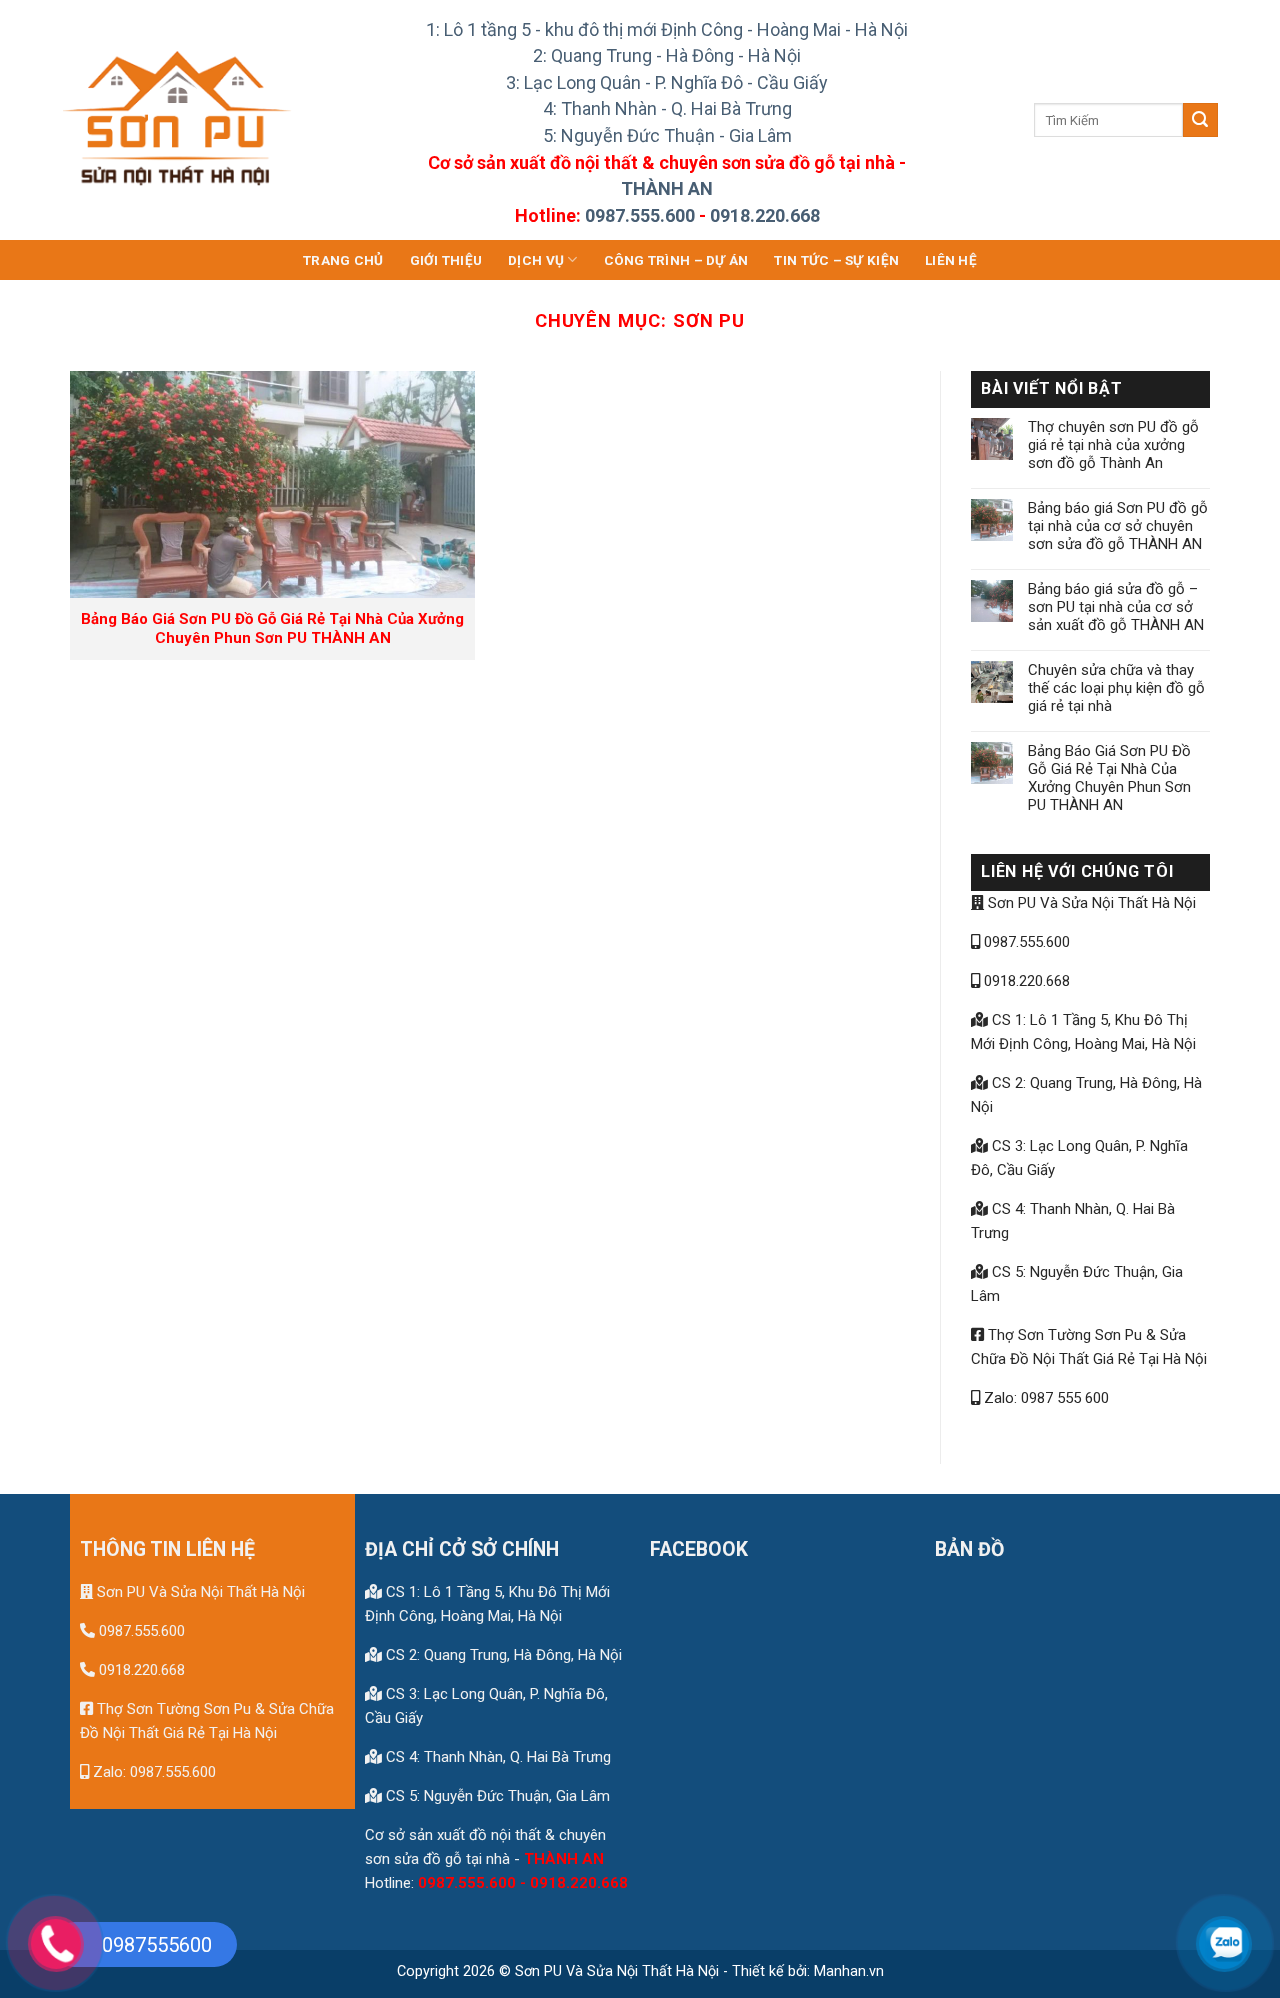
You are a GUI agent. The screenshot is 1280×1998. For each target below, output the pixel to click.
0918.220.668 (765, 215)
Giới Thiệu (446, 260)
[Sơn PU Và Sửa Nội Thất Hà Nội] (179, 120)
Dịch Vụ (536, 260)
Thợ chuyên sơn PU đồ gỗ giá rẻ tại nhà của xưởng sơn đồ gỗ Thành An (1113, 445)
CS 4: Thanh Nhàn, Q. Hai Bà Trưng (496, 1757)
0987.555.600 (640, 215)
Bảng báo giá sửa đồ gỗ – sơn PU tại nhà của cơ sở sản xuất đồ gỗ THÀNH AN (1116, 607)
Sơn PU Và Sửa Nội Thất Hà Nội (1090, 903)
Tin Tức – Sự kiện (836, 260)
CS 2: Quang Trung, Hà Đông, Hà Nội (502, 1655)
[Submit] (1200, 120)
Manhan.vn (849, 1971)
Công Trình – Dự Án (676, 260)
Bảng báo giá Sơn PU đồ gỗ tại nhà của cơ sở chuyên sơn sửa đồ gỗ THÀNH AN (1118, 526)
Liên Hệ (951, 260)
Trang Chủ (343, 260)
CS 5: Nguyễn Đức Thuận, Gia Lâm (496, 1796)
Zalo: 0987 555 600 (1044, 1398)
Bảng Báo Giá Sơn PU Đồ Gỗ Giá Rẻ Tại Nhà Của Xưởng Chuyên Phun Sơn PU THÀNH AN (1109, 778)
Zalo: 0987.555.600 (152, 1772)
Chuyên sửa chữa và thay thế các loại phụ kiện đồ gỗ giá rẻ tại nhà (1116, 688)
